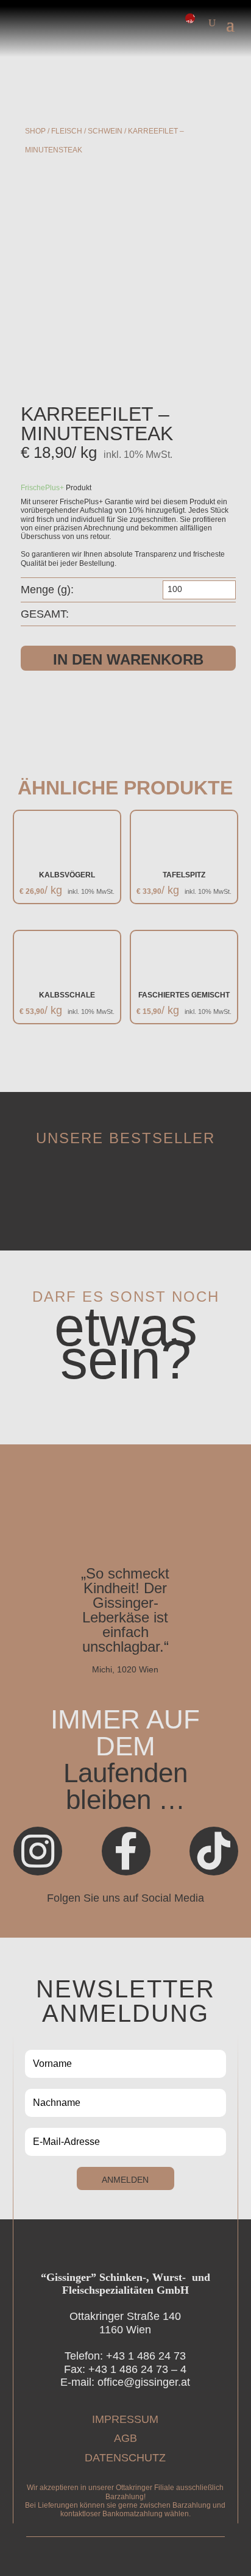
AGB (125, 2438)
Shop (35, 131)
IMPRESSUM (125, 2419)
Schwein (105, 131)
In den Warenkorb (128, 659)
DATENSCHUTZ (125, 2458)
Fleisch (67, 131)
